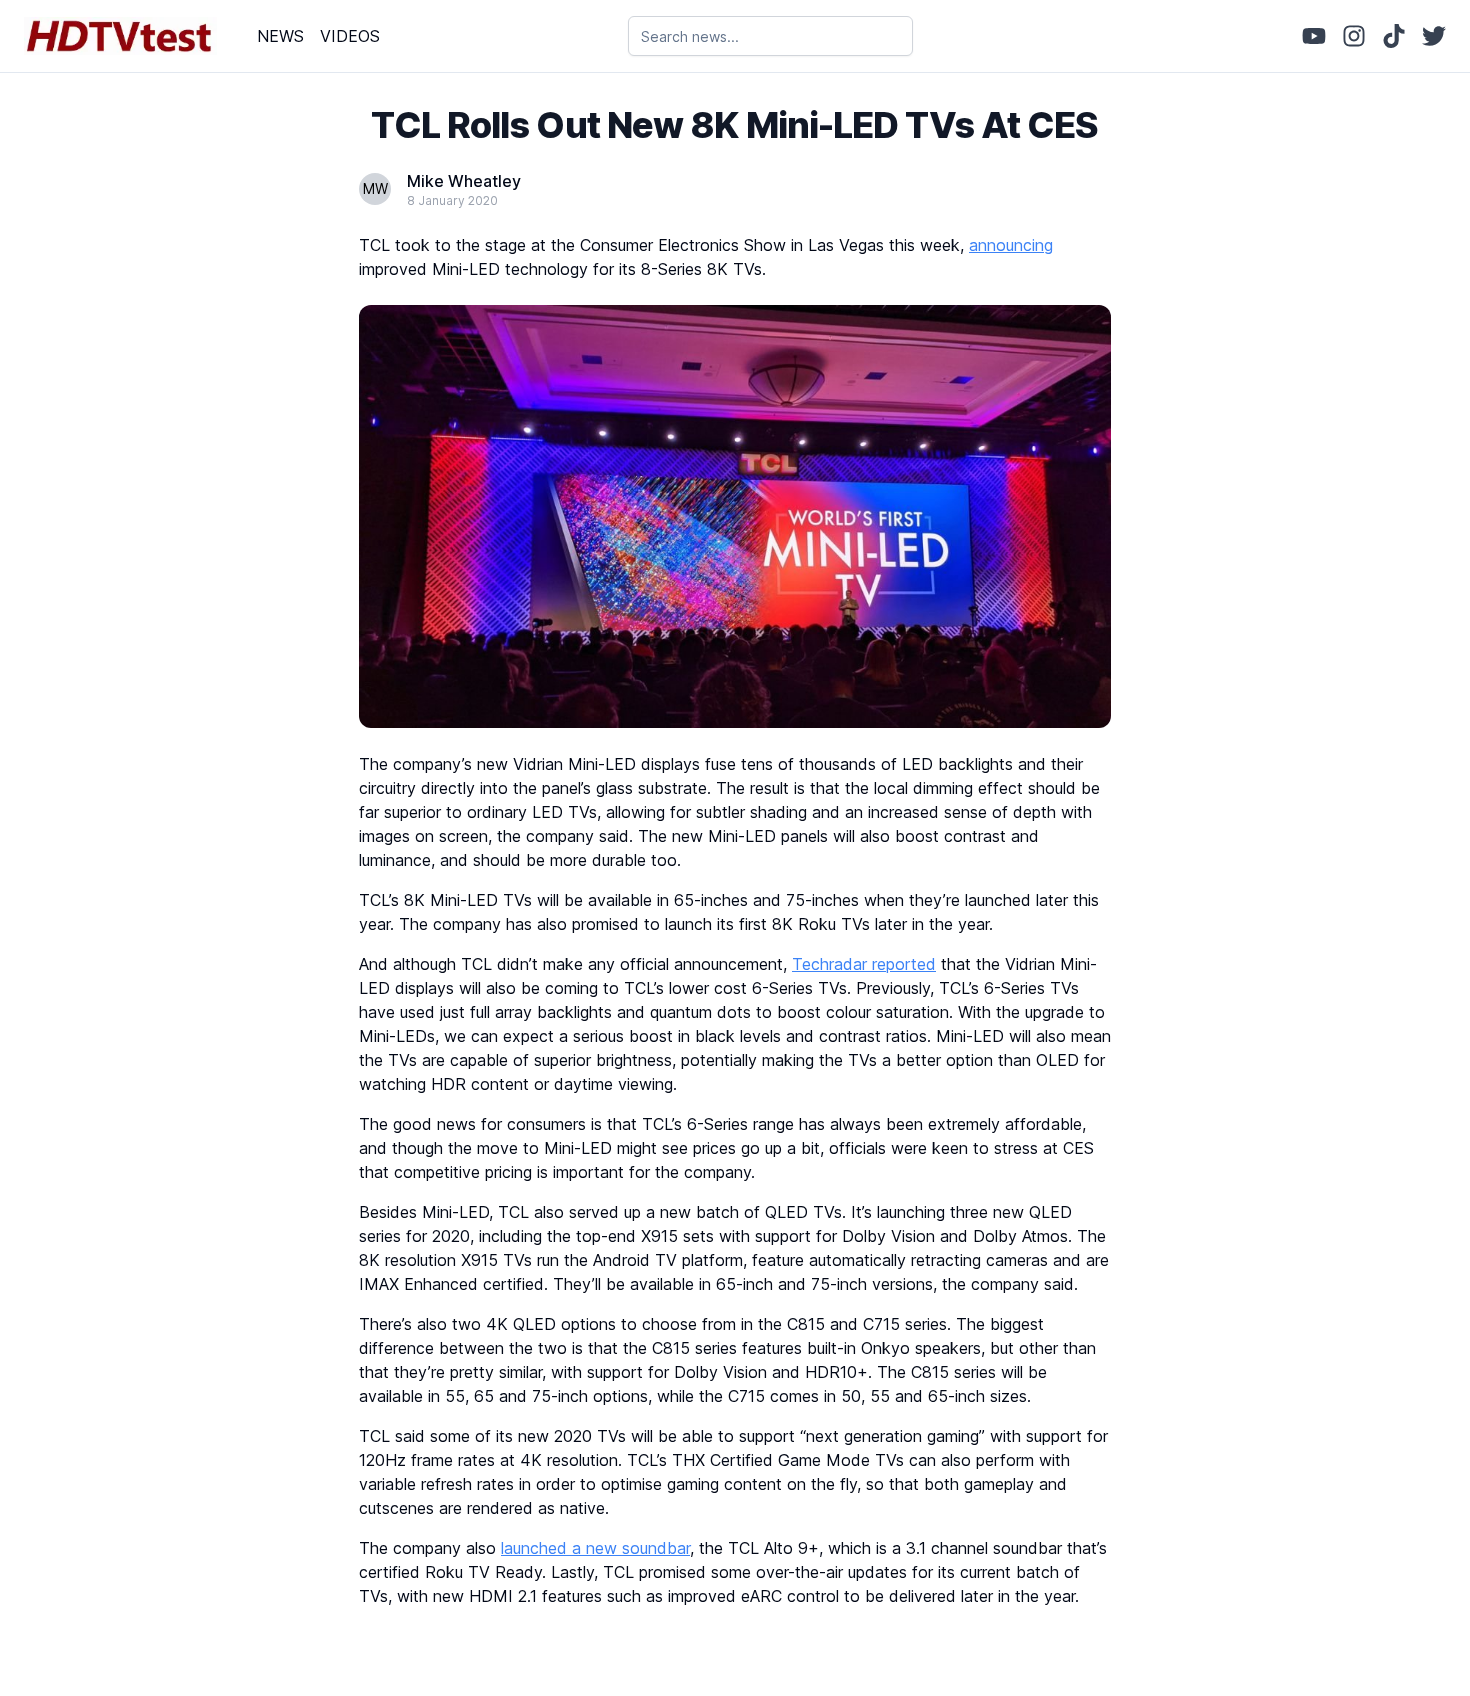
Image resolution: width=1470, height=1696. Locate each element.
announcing (1011, 245)
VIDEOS (350, 36)
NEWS (280, 36)
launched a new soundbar (595, 1548)
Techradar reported (864, 964)
